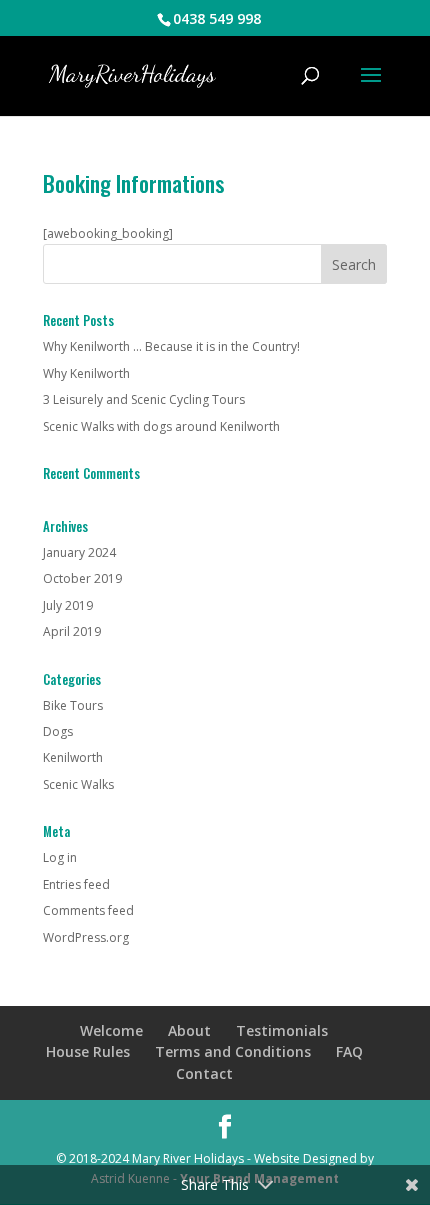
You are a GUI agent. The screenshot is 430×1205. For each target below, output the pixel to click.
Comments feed (88, 910)
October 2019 (82, 578)
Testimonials (282, 1030)
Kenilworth (73, 757)
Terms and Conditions (233, 1051)
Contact (204, 1073)
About (189, 1030)
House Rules (88, 1051)
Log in (60, 857)
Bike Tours (73, 705)
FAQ (349, 1051)
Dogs (58, 731)
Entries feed (76, 884)
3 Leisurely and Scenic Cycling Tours (144, 399)
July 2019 (68, 605)
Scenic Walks (78, 784)
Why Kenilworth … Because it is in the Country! (171, 346)
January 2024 (79, 552)
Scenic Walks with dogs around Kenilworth (161, 426)
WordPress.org (86, 937)
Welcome (111, 1030)
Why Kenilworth (86, 373)
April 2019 (72, 631)
